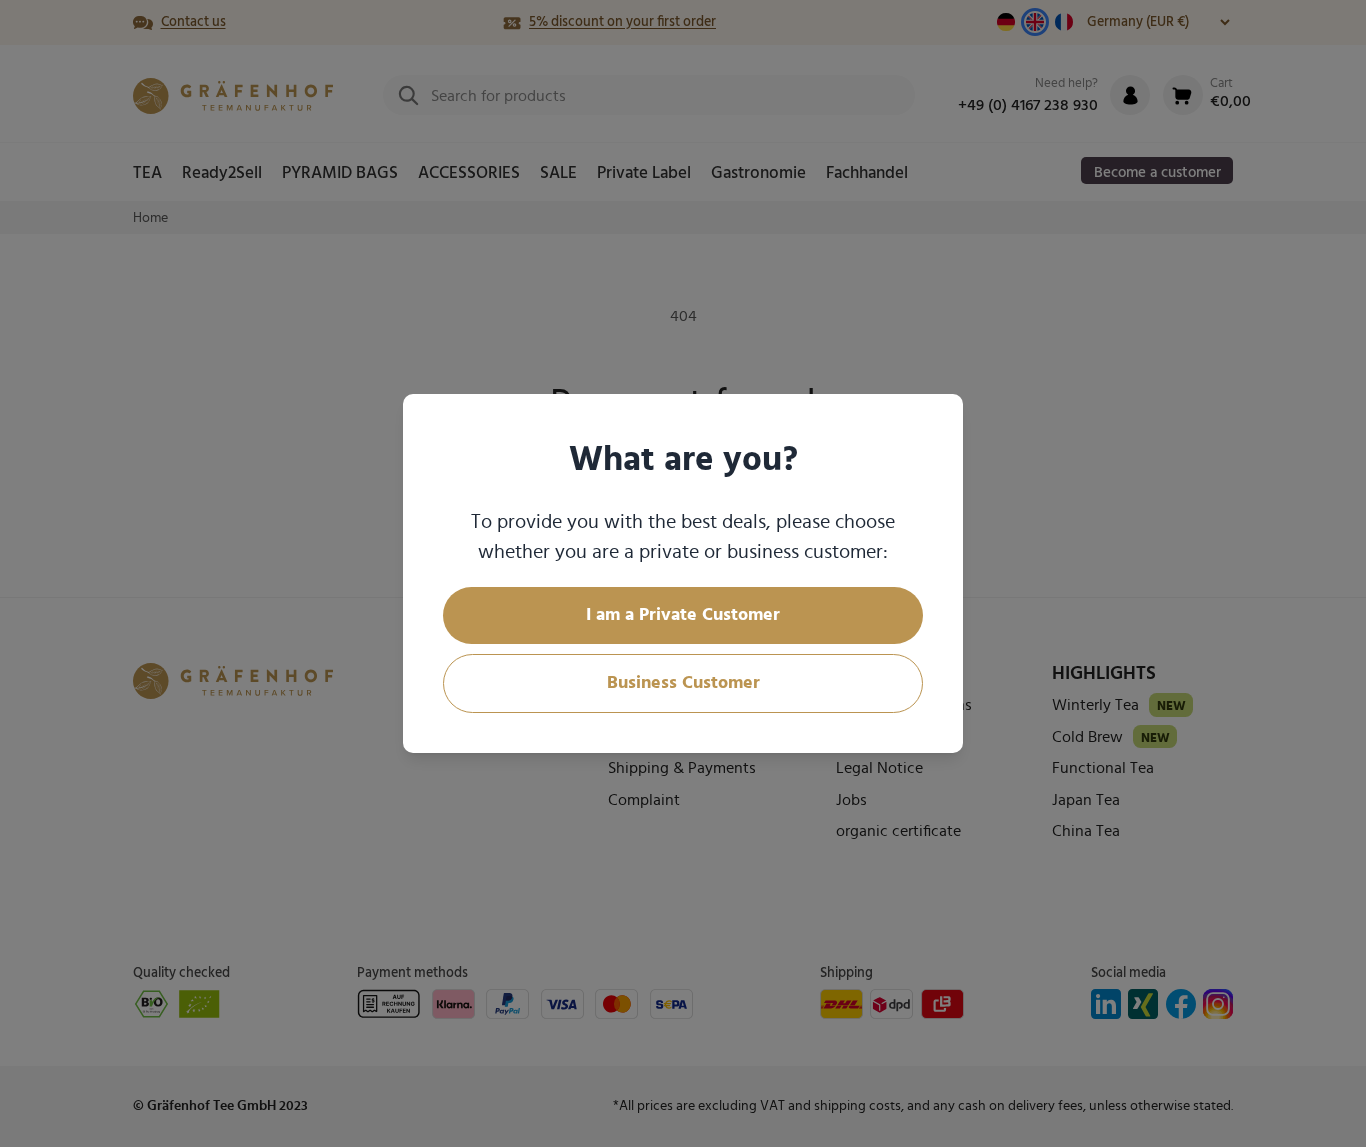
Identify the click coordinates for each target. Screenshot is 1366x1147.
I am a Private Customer (683, 615)
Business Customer (683, 683)
